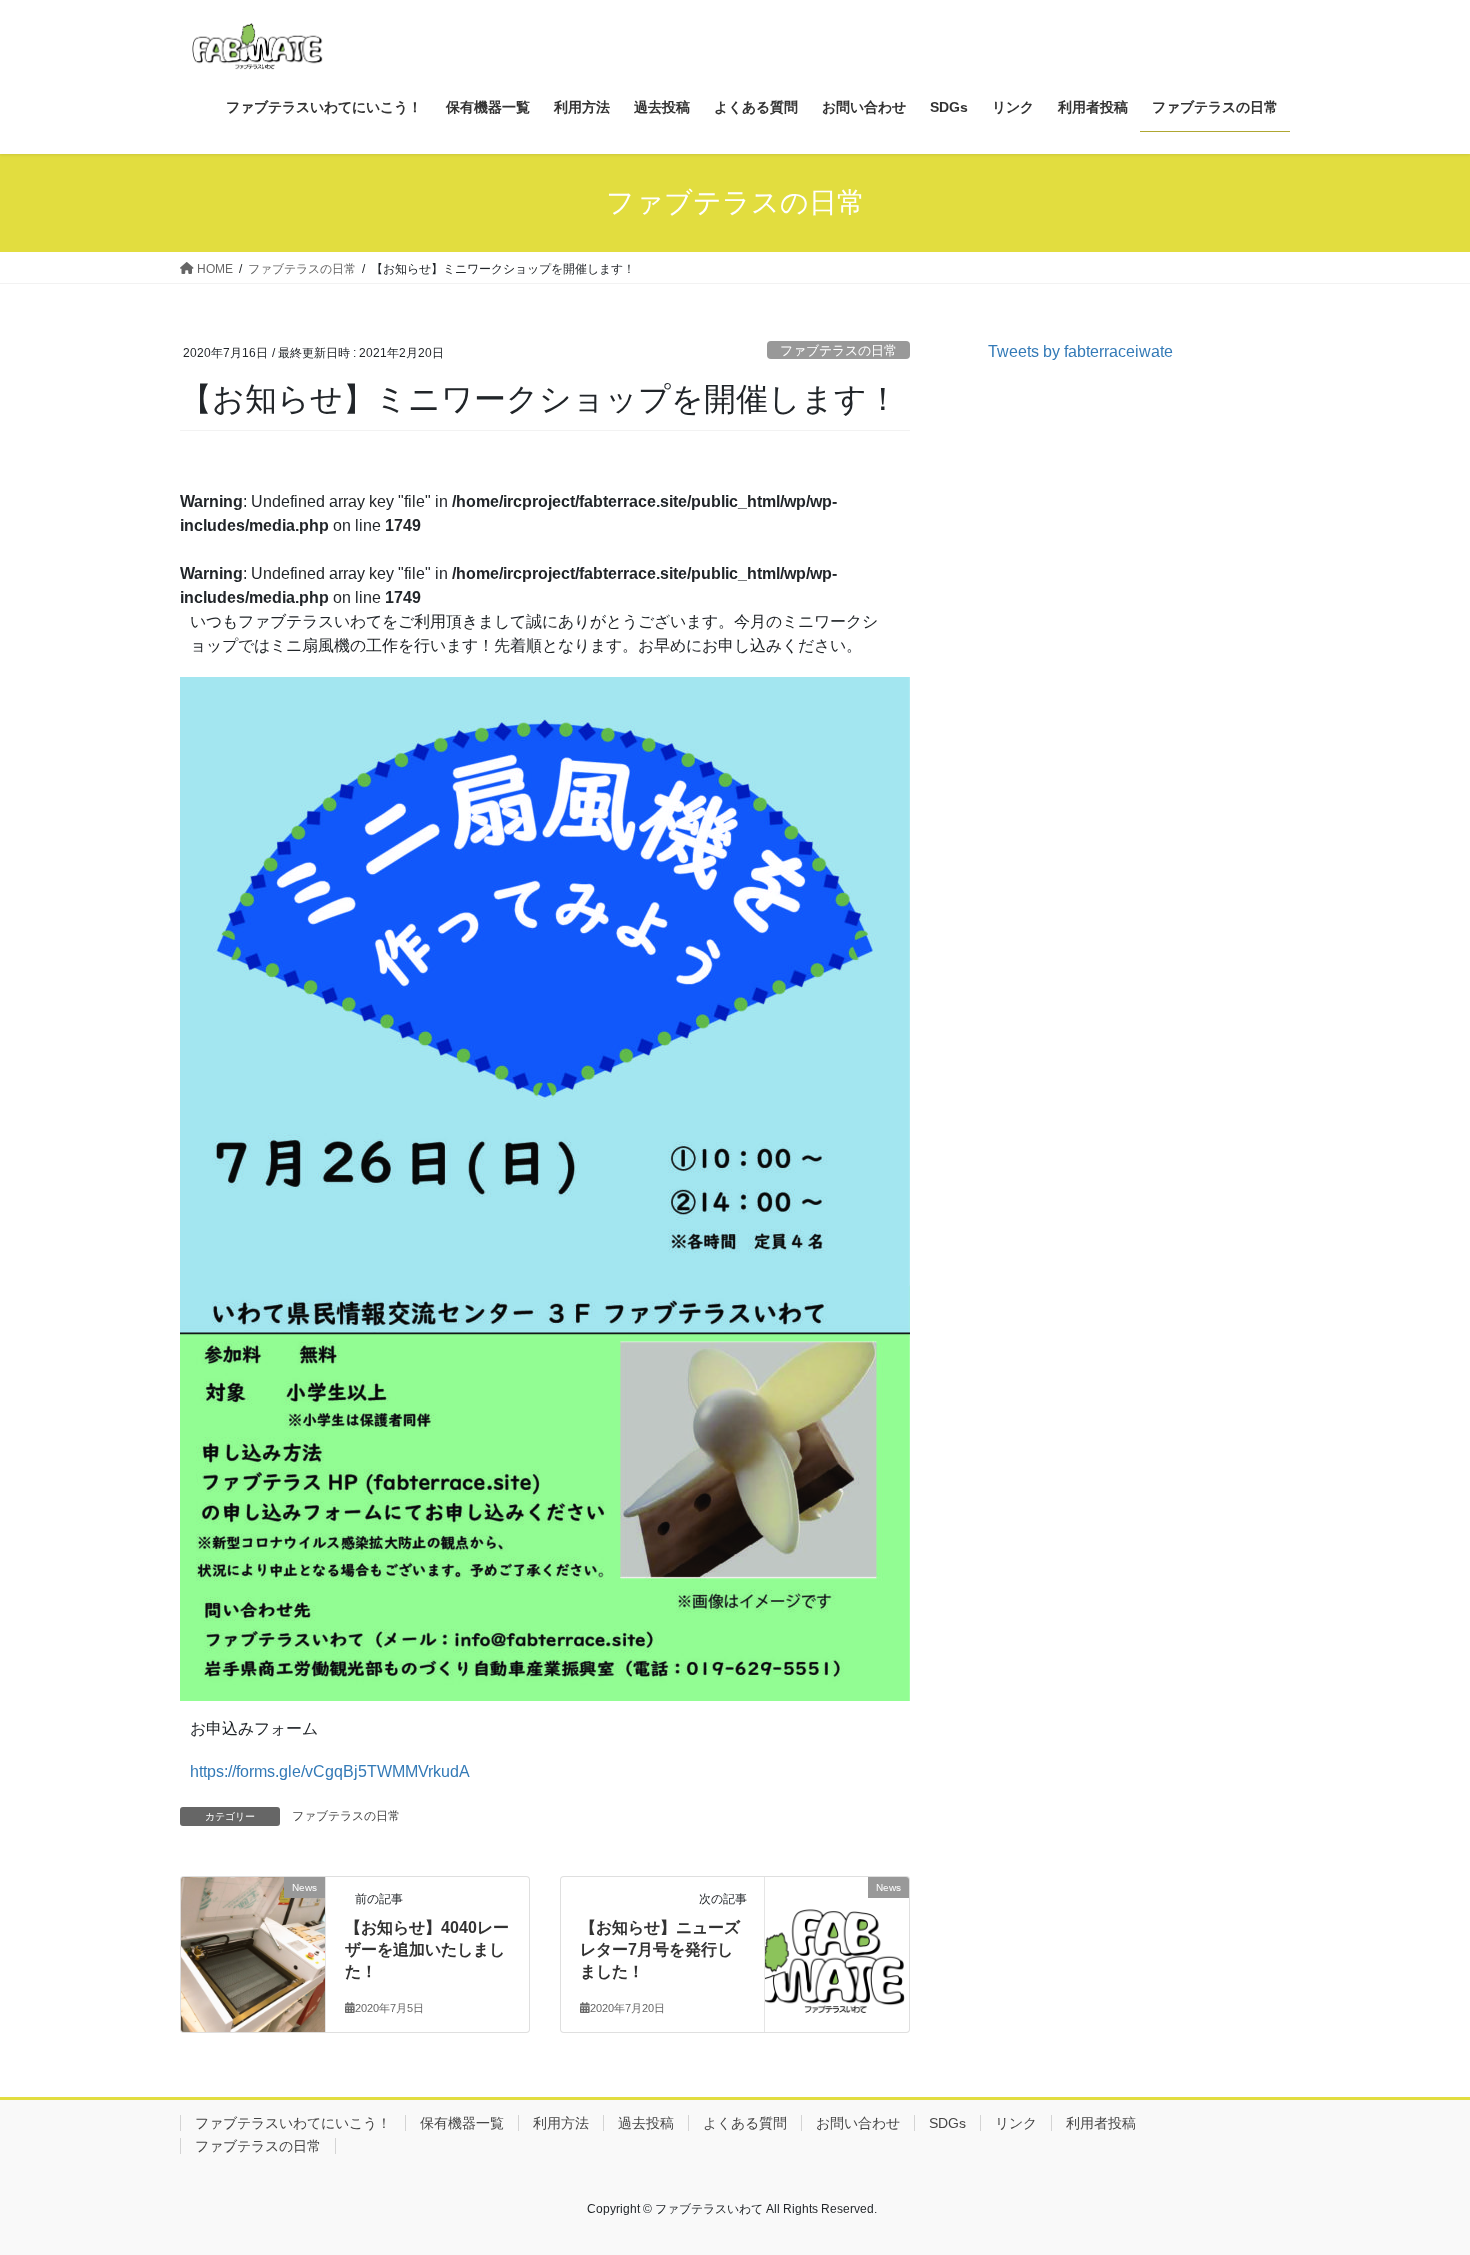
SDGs (947, 2123)
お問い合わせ (858, 2123)
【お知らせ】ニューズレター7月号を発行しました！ (660, 1950)
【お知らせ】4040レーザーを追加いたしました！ (427, 1950)
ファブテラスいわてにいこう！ (293, 2123)
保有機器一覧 (462, 2123)
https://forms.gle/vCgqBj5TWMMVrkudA (330, 1771)
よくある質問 (745, 2123)
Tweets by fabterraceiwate (1080, 351)
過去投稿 (646, 2123)
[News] (253, 1929)
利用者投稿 (1101, 2123)
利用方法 (561, 2123)
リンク (1016, 2123)
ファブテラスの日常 (838, 350)
